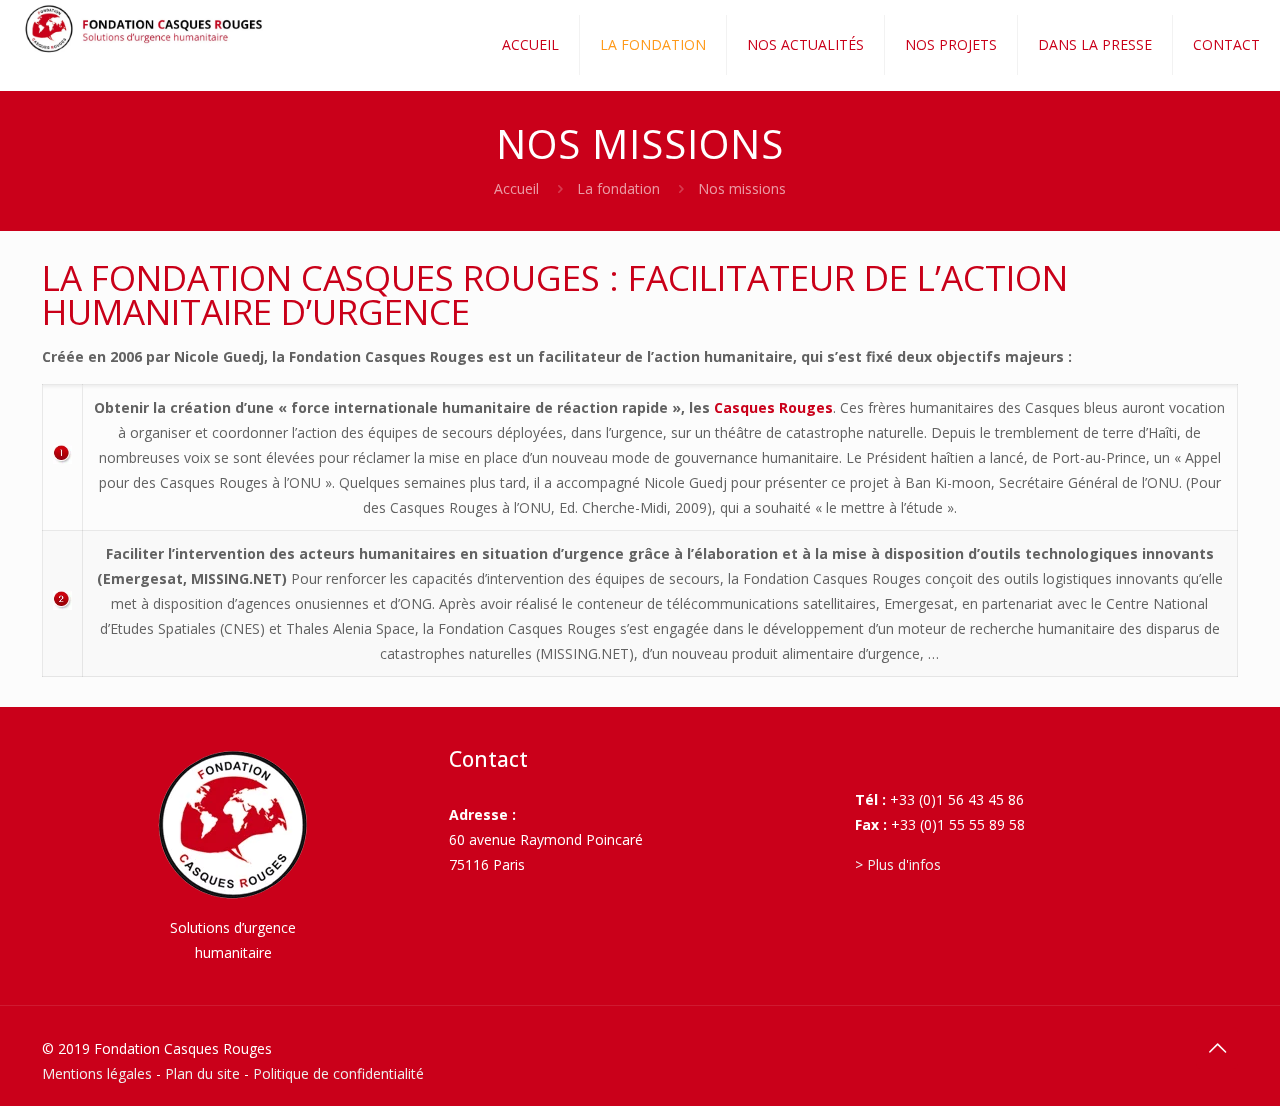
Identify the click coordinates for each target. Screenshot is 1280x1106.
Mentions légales (97, 1073)
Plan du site (202, 1073)
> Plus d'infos (898, 864)
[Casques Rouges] (148, 30)
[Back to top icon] (1217, 1048)
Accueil (516, 188)
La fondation (618, 188)
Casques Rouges (773, 407)
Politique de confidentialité (338, 1073)
